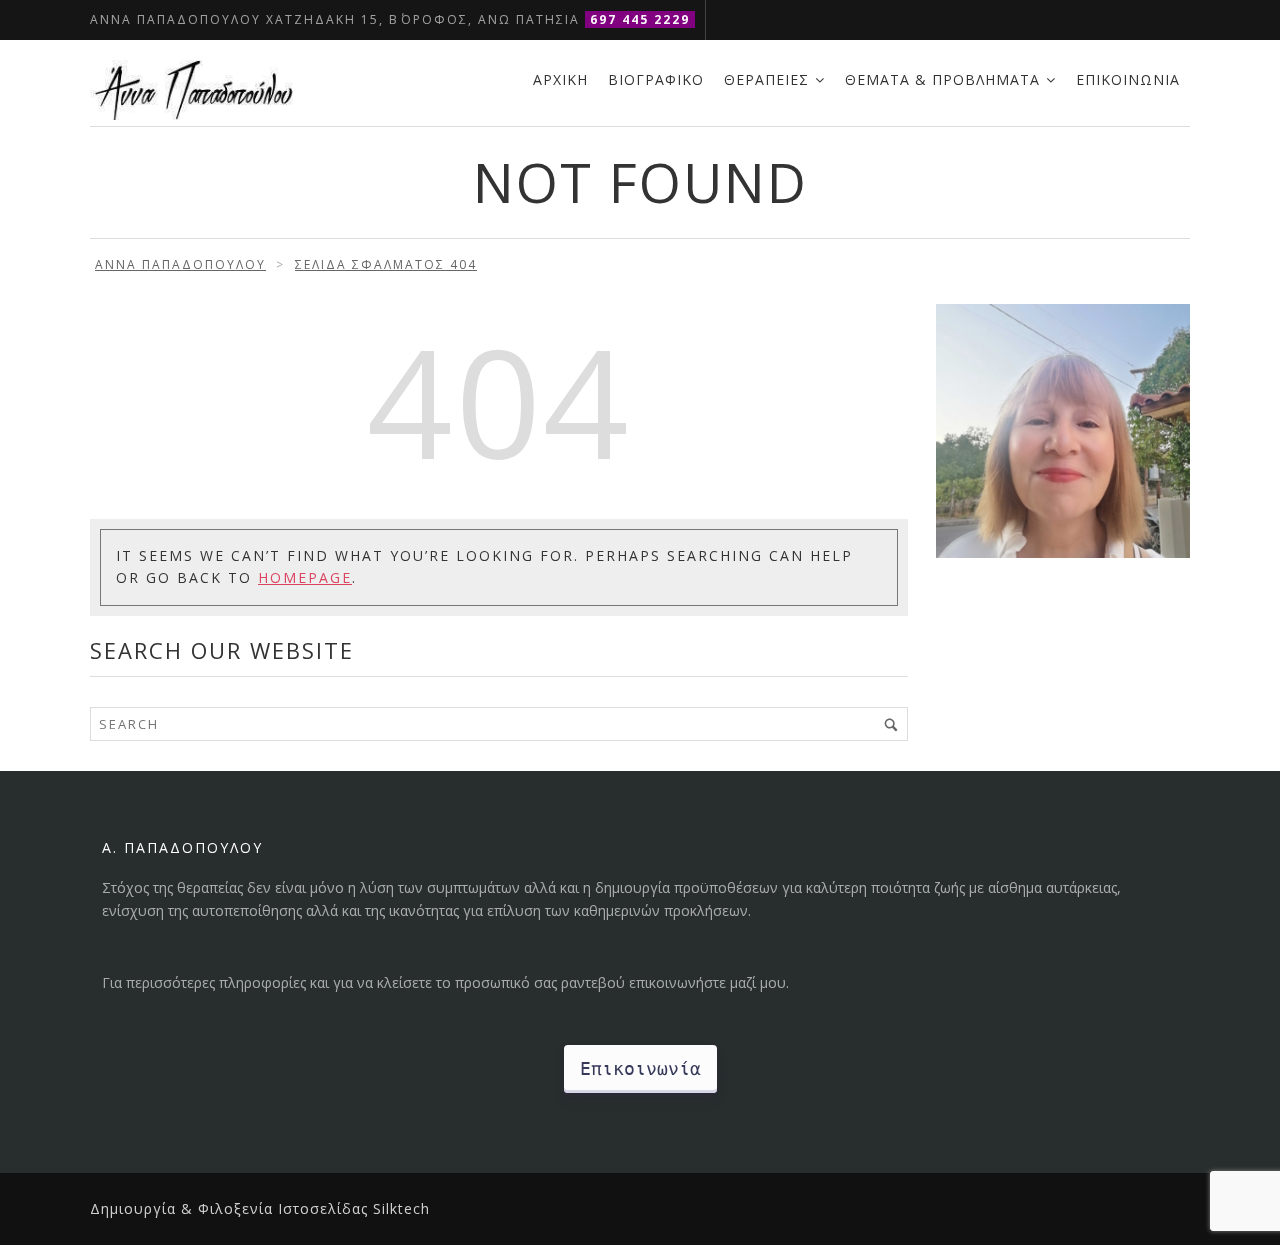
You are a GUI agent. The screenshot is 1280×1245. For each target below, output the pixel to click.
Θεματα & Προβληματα (942, 79)
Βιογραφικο (656, 79)
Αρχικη (560, 79)
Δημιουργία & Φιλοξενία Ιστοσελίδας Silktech (260, 1208)
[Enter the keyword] (891, 724)
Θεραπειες (766, 79)
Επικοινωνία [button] (640, 1068)
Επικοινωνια (1128, 79)
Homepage (305, 577)
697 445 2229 (640, 19)
